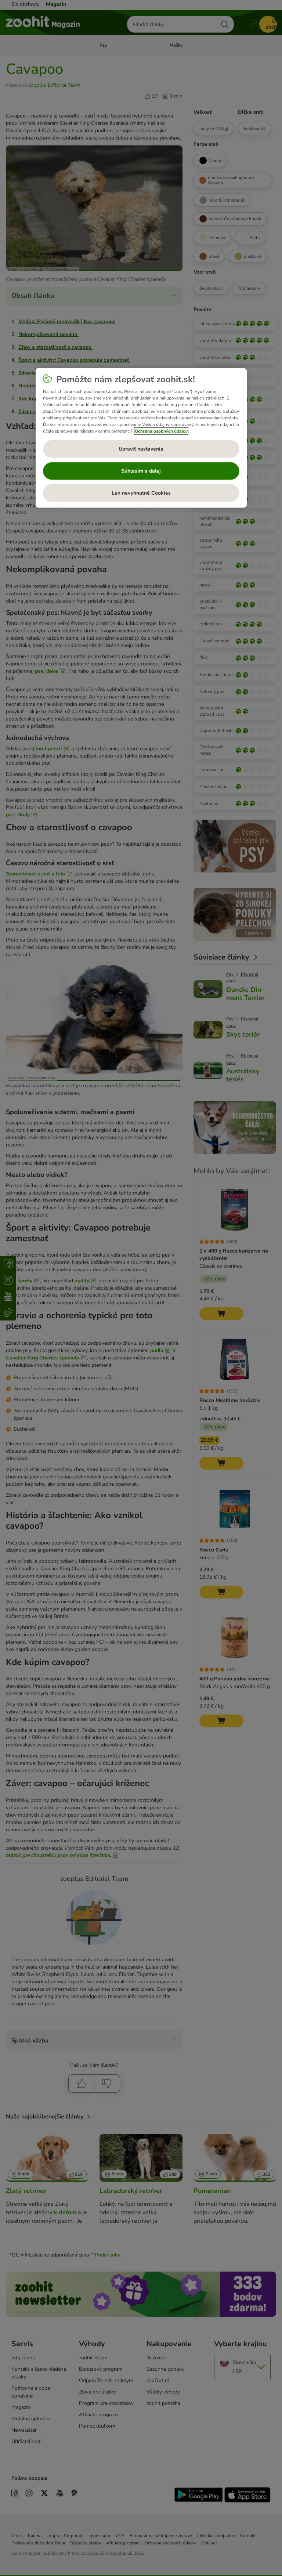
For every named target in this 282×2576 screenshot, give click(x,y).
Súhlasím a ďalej (141, 471)
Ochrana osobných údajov (161, 431)
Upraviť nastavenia (141, 449)
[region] (141, 438)
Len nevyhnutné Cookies (141, 493)
